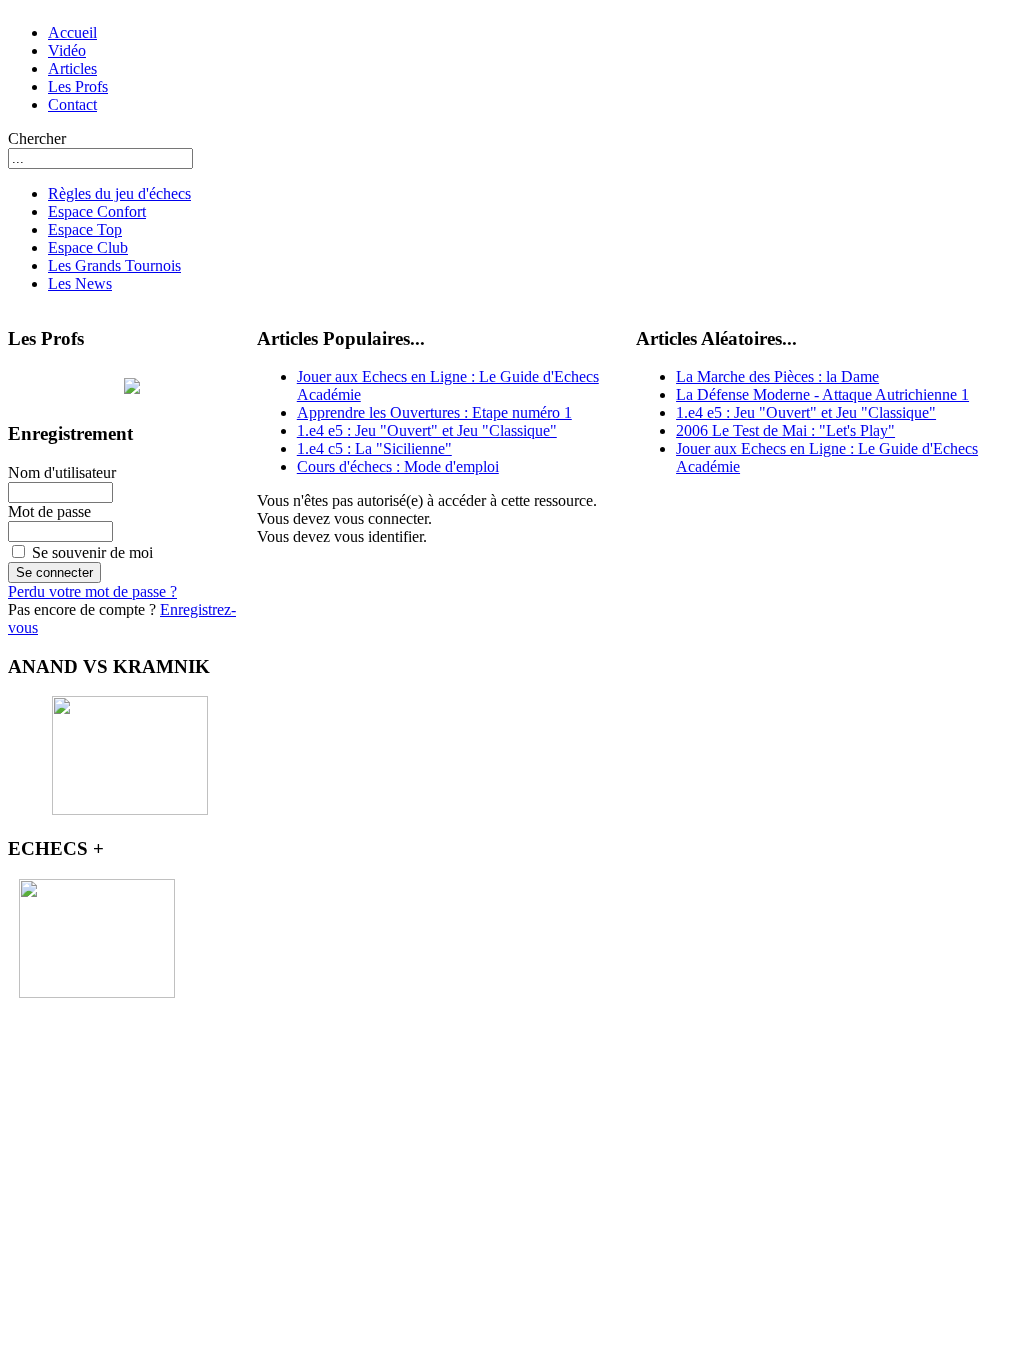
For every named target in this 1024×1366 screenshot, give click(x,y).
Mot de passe (49, 511)
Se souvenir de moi (92, 552)
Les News (80, 283)
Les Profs (78, 86)
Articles (72, 68)
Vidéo (67, 50)
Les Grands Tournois (114, 265)
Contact (72, 104)
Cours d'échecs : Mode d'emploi (398, 466)
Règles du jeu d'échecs (119, 193)
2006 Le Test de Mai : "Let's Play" (785, 430)
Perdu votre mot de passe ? (92, 591)
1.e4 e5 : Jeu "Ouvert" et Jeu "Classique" (427, 430)
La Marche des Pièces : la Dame (777, 376)
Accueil (72, 32)
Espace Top (85, 229)
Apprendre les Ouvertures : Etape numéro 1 (434, 412)
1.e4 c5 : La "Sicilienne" (374, 448)
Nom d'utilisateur (62, 472)
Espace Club (88, 247)
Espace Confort (97, 211)
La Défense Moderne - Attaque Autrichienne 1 (822, 394)
